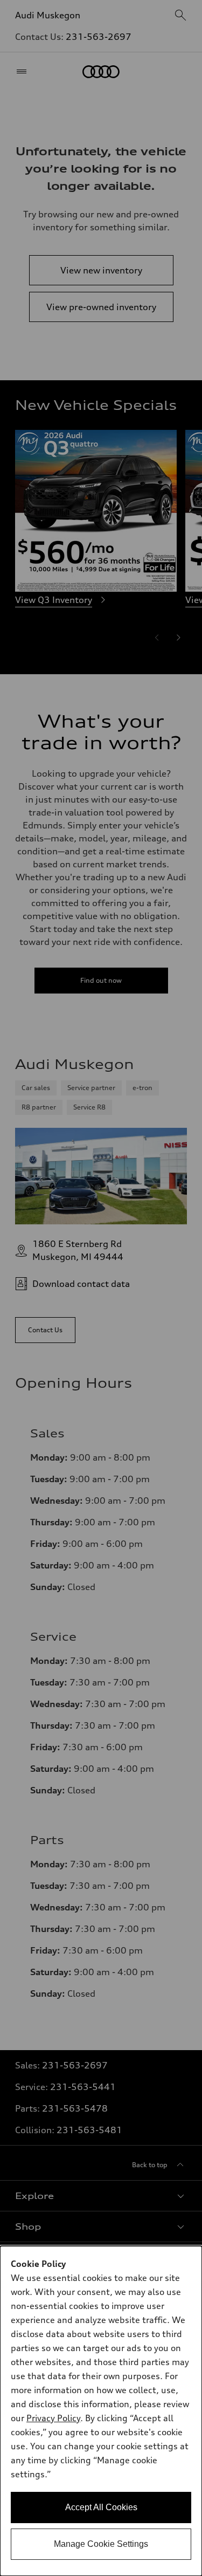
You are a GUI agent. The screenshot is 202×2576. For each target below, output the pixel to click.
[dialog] (101, 2411)
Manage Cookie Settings (101, 2544)
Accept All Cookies (101, 2507)
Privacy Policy (53, 2418)
